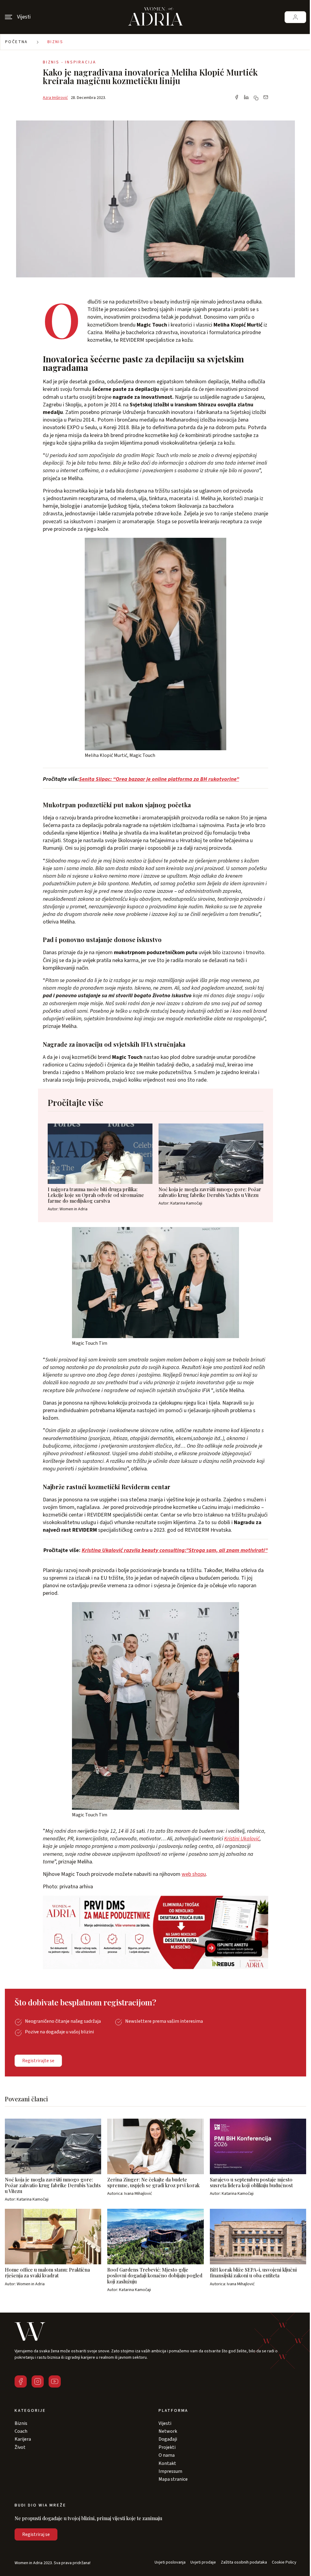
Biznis (55, 42)
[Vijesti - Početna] (155, 17)
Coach (21, 2431)
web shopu (194, 1874)
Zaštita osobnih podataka (244, 2562)
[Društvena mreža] (21, 2381)
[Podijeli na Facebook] (237, 98)
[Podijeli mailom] (266, 98)
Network (168, 2431)
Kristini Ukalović (242, 1839)
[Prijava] (295, 17)
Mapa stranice (173, 2479)
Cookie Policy (284, 2562)
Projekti (167, 2447)
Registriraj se (36, 2534)
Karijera (23, 2439)
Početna (17, 42)
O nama (167, 2455)
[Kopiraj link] (256, 98)
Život (20, 2447)
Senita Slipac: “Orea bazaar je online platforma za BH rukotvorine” (159, 779)
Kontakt (167, 2463)
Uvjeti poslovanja (170, 2562)
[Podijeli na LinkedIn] (246, 98)
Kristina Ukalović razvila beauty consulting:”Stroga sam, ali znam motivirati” (175, 1550)
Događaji (168, 2439)
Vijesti (165, 2423)
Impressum (170, 2471)
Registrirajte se (38, 2061)
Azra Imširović (55, 98)
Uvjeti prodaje (203, 2562)
